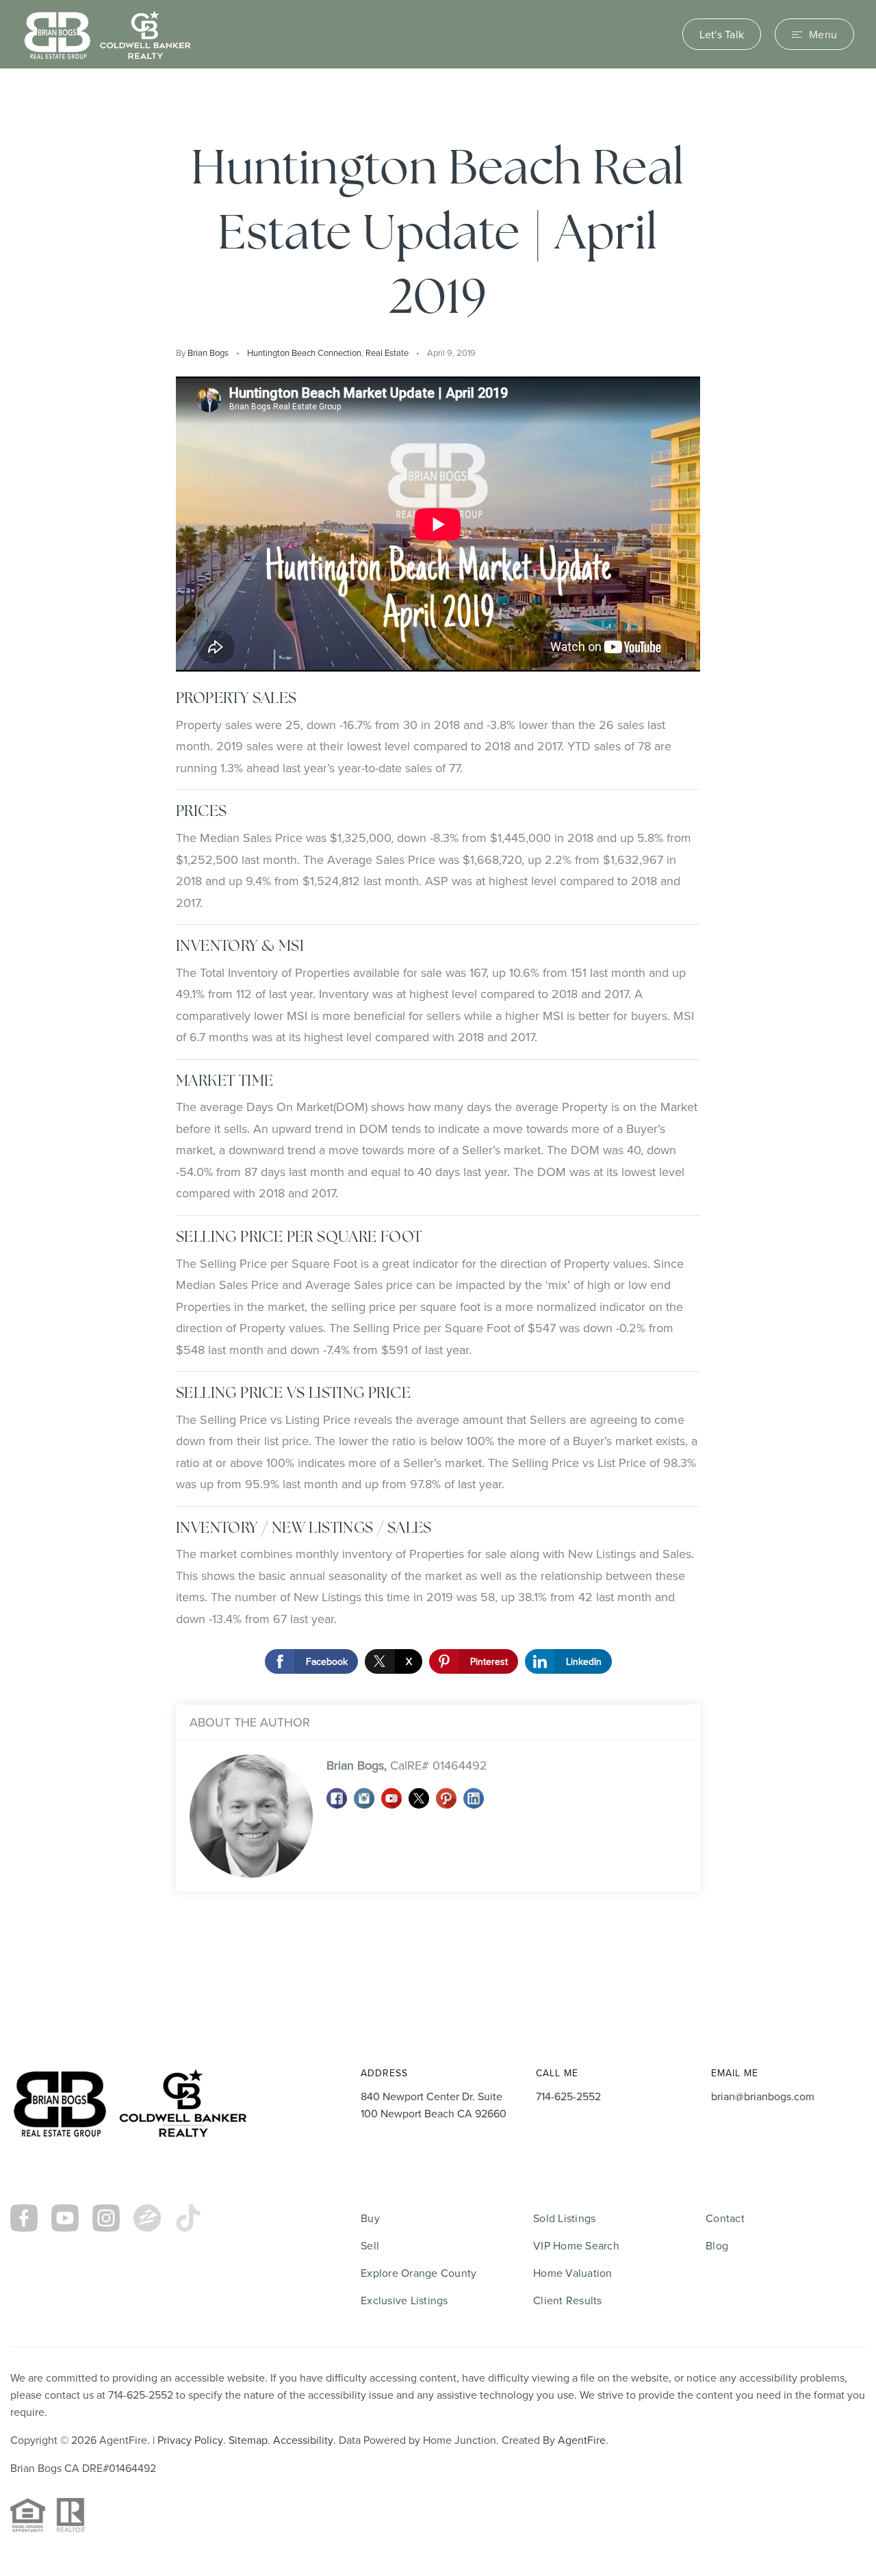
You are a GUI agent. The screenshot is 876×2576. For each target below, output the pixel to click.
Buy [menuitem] (370, 2218)
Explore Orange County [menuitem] (418, 2273)
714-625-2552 (568, 2096)
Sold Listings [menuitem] (564, 2218)
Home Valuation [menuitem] (573, 2273)
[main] (438, 1045)
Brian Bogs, (407, 1765)
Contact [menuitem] (725, 2218)
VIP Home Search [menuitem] (576, 2245)
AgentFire (582, 2440)
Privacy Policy (190, 2440)
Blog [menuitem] (717, 2245)
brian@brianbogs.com (763, 2096)
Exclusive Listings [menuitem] (404, 2300)
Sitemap (248, 2440)
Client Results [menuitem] (568, 2300)
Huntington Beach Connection (304, 353)
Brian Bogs (208, 353)
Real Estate (387, 353)
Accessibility (303, 2440)
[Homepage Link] (107, 33)
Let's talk (722, 34)
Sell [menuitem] (370, 2245)
